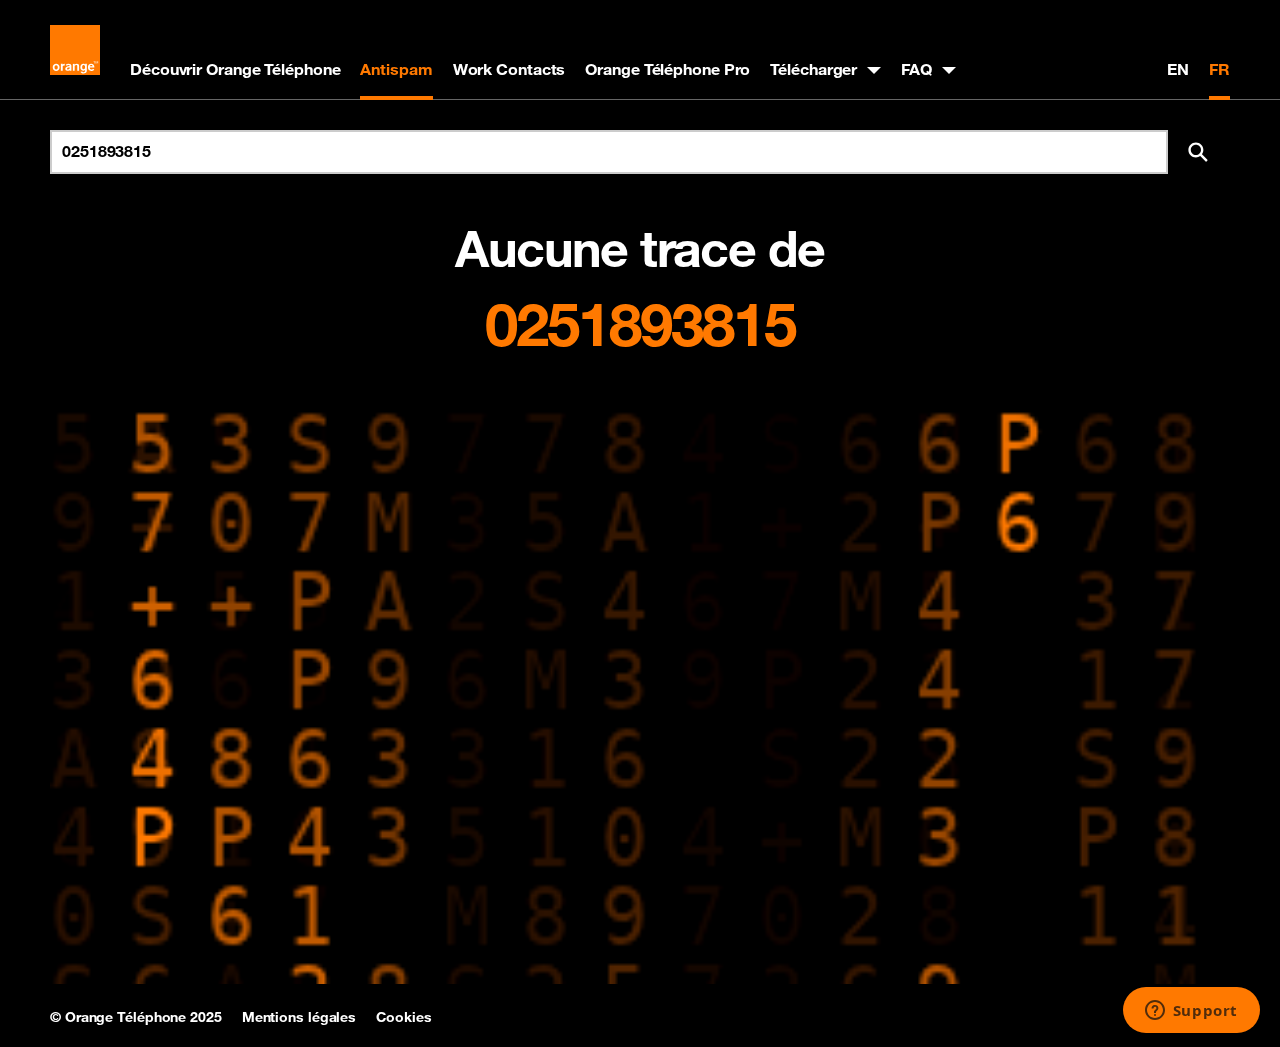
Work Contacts (509, 69)
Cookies (403, 1017)
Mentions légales (299, 1017)
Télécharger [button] (813, 69)
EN (1178, 69)
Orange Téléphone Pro (667, 69)
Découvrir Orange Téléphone (235, 69)
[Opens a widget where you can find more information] (1191, 1012)
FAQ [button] (916, 69)
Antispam (396, 69)
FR (1219, 69)
